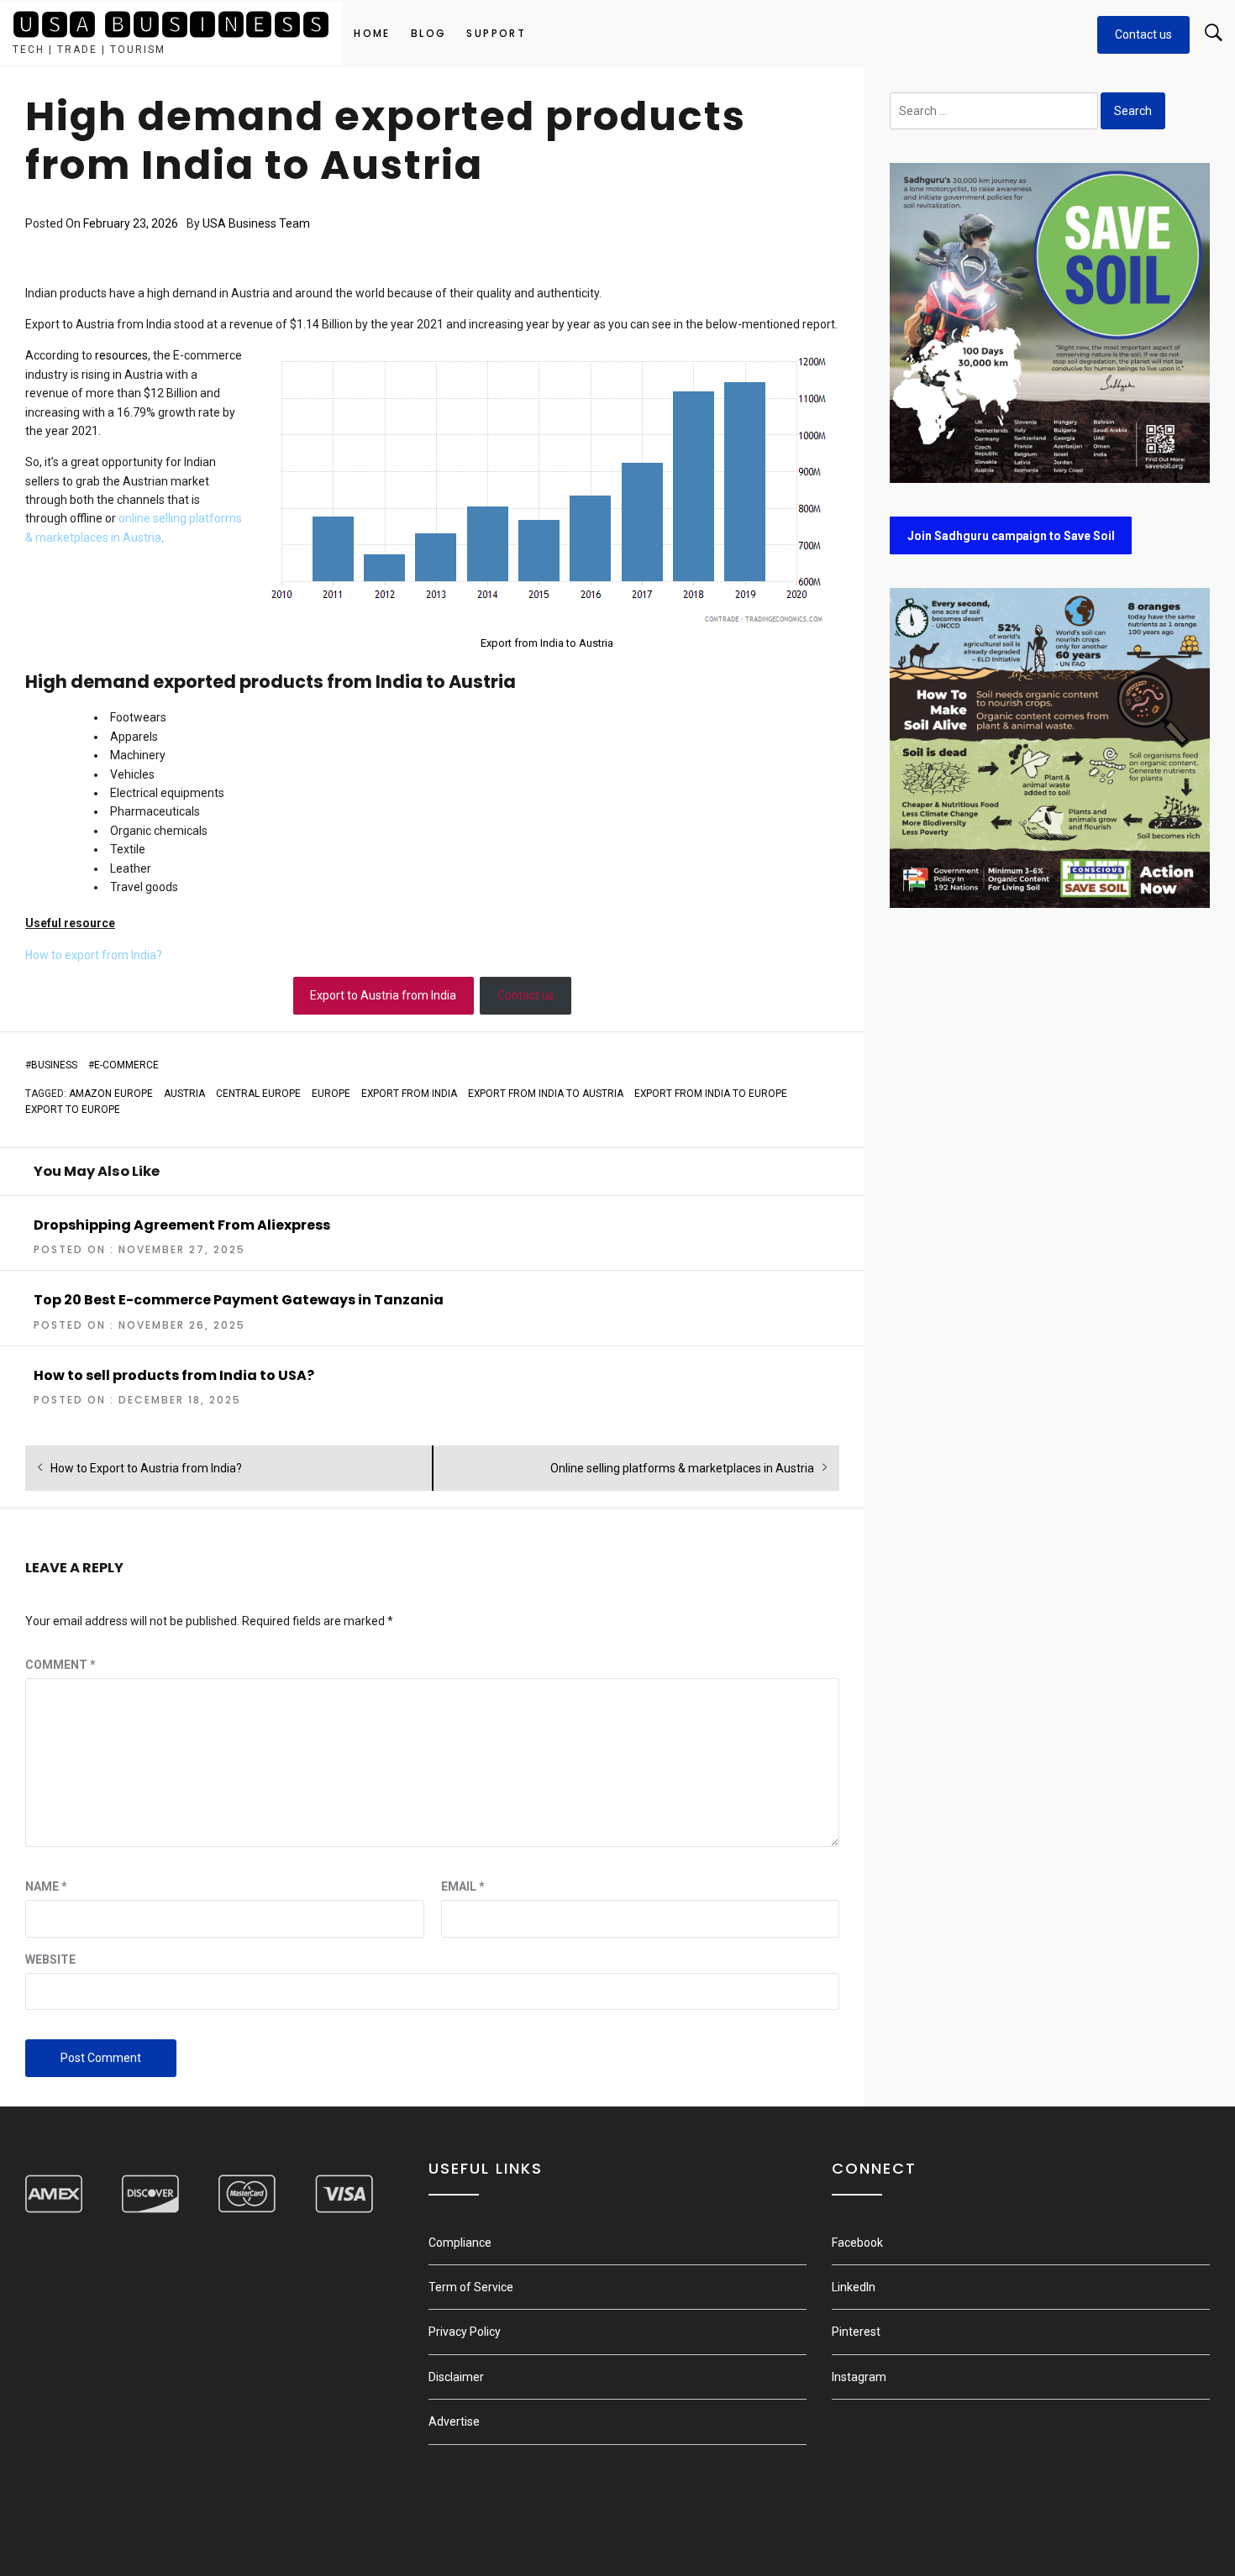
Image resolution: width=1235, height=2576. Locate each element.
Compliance (460, 2243)
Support (496, 33)
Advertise (454, 2421)
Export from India (409, 1094)
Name (46, 1886)
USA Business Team (256, 223)
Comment (60, 1665)
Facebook (857, 2243)
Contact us (1143, 34)
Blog (429, 33)
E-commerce (126, 1065)
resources (121, 355)
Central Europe (258, 1094)
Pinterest (856, 2332)
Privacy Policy (465, 2332)
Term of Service (471, 2287)
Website (50, 1960)
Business (54, 1065)
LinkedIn (854, 2287)
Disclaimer (456, 2377)
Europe (331, 1094)
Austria (184, 1094)
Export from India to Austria (547, 643)
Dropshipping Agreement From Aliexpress (182, 1225)
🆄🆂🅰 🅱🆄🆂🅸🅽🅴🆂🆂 (171, 25)
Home (372, 33)
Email (463, 1886)
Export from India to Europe (711, 1094)
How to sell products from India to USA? (174, 1375)
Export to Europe (73, 1110)
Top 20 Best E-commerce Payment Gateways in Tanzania (239, 1300)
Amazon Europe (111, 1094)
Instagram (859, 2377)
